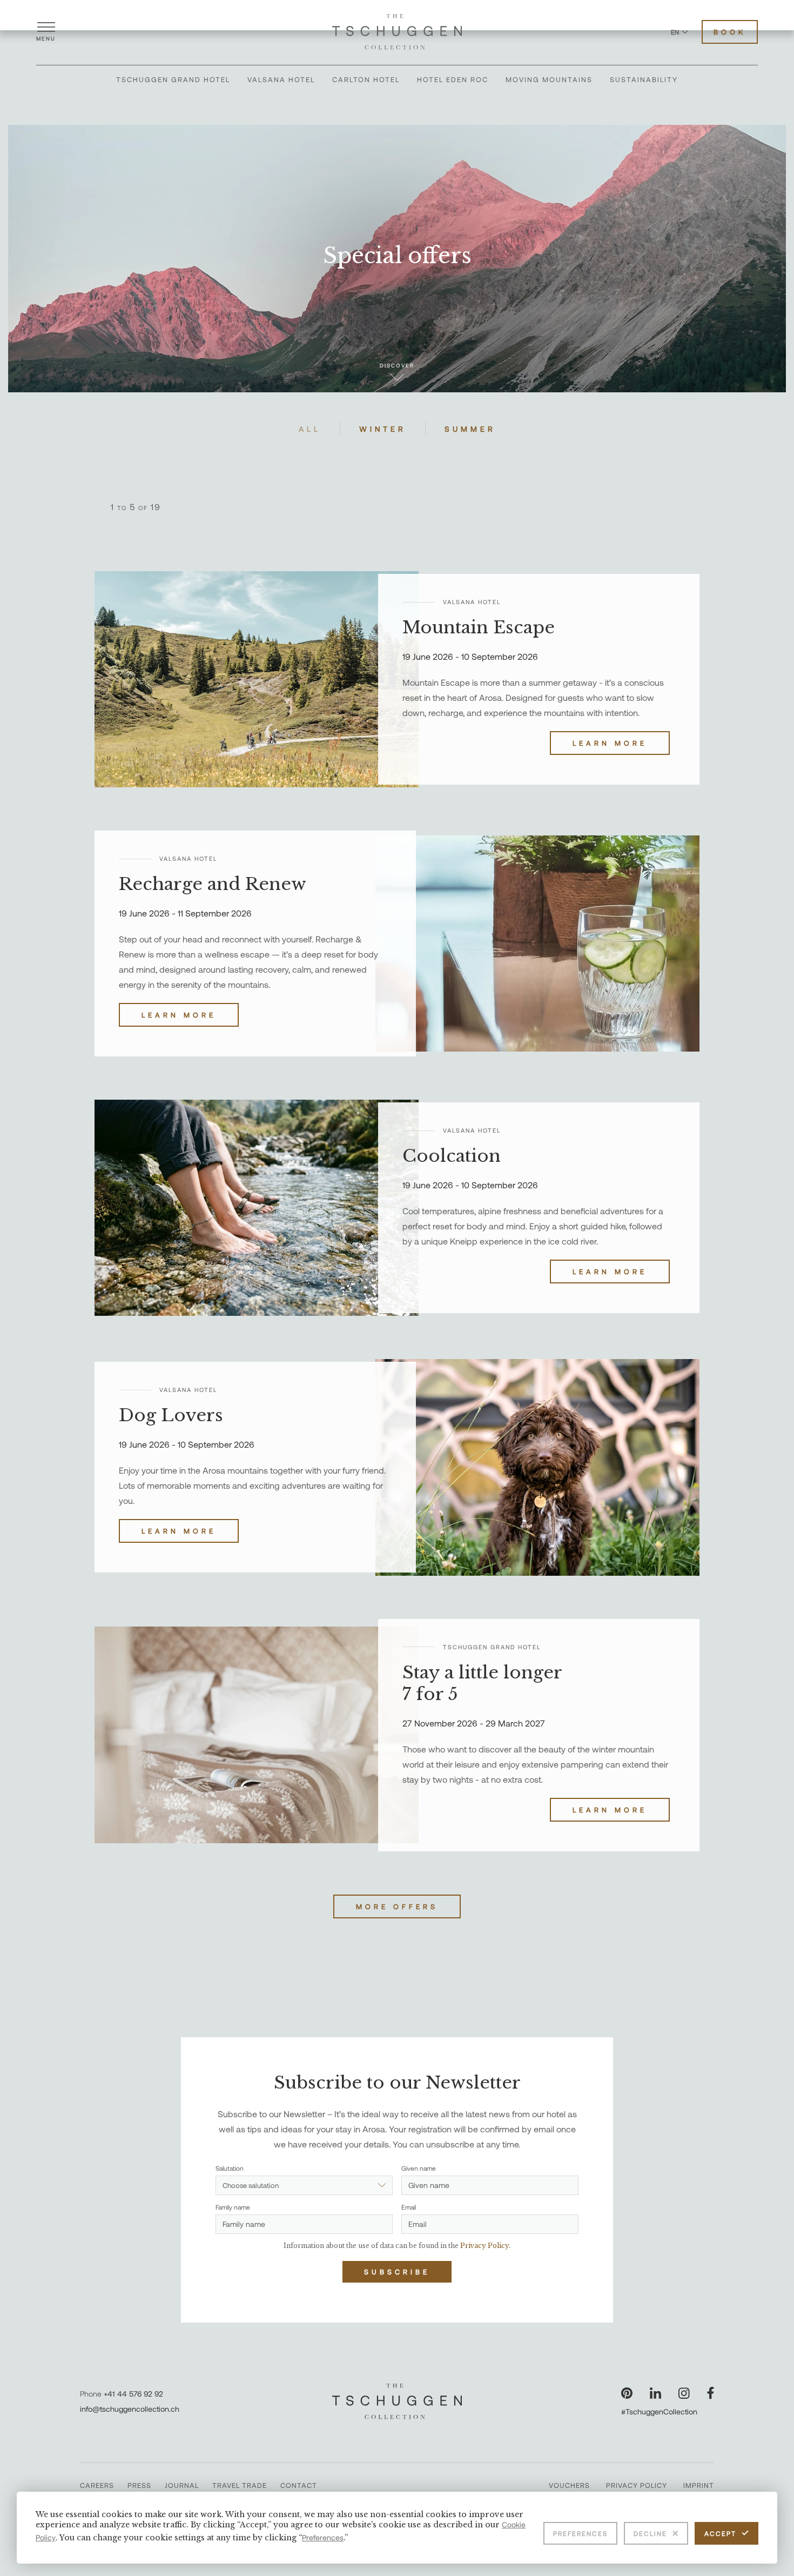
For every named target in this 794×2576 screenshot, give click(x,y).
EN (675, 32)
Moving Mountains (549, 79)
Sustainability (644, 79)
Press (139, 2485)
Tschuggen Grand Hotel (173, 79)
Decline (650, 2533)
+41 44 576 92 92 (133, 2394)
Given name (419, 2168)
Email (409, 2207)
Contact (299, 2485)
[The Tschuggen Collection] (397, 32)
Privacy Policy (637, 2485)
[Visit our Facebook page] (711, 2393)
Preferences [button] (323, 2537)
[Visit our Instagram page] (684, 2393)
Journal (182, 2485)
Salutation (230, 2168)
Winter (383, 429)
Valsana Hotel (281, 79)
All (310, 429)
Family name (233, 2207)
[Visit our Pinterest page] (627, 2393)
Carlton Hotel (366, 79)
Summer (470, 429)
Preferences (580, 2533)
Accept (720, 2533)
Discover (397, 365)
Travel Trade (240, 2485)
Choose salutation (251, 2185)
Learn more (610, 743)
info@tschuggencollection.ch (130, 2409)
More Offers (397, 1906)
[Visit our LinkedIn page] (655, 2393)
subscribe (397, 2272)
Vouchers (569, 2485)
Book (730, 32)
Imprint (699, 2485)
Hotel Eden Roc (453, 79)
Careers (97, 2485)
